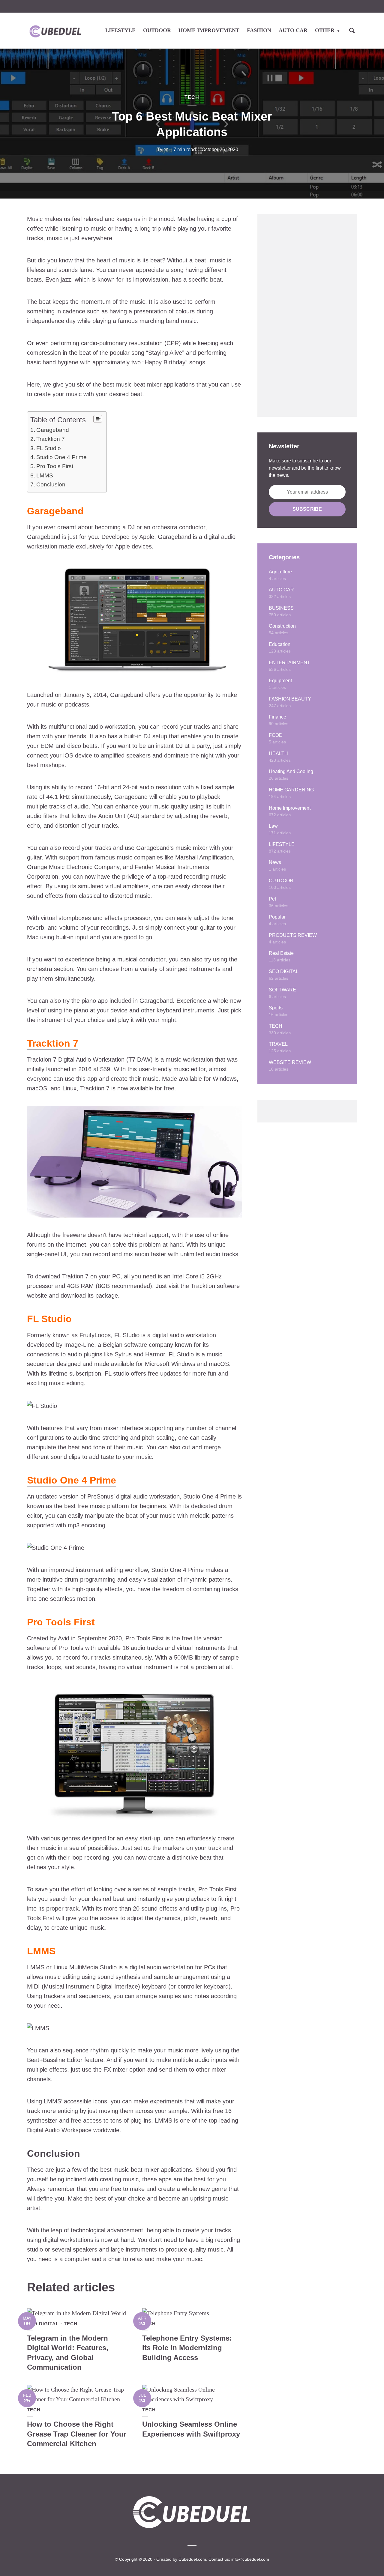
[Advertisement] (307, 315)
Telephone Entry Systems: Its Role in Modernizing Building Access (187, 2348)
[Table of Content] (98, 419)
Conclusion (51, 484)
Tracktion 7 (51, 439)
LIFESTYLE (120, 30)
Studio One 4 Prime (61, 457)
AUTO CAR (293, 30)
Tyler (162, 149)
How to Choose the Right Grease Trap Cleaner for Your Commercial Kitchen (77, 2434)
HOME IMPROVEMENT (209, 30)
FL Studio (49, 448)
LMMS (45, 475)
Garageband (53, 430)
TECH (192, 97)
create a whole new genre (192, 2189)
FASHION (259, 30)
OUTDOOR (157, 30)
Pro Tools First (55, 466)
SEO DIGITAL (43, 2324)
